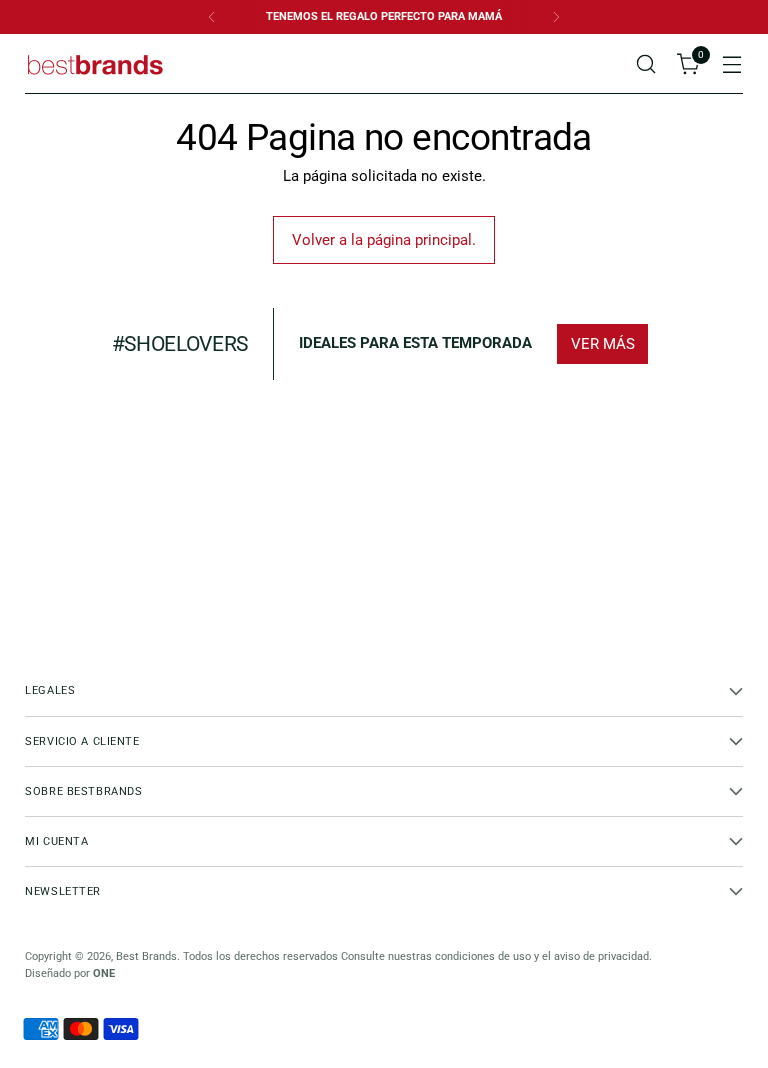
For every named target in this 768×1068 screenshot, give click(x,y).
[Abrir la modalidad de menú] (732, 64)
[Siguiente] (556, 17)
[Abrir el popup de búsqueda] (646, 64)
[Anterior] (212, 17)
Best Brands (146, 956)
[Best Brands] (95, 64)
